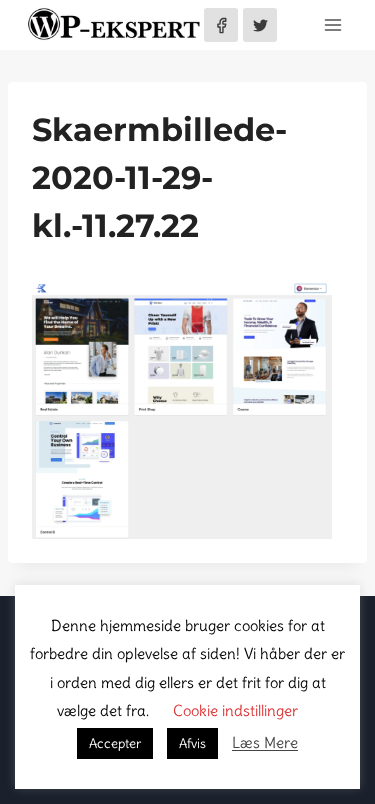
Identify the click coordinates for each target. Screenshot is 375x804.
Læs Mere (265, 742)
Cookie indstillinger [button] (235, 710)
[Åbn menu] (332, 24)
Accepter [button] (115, 743)
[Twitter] (260, 25)
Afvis (192, 743)
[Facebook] (221, 25)
